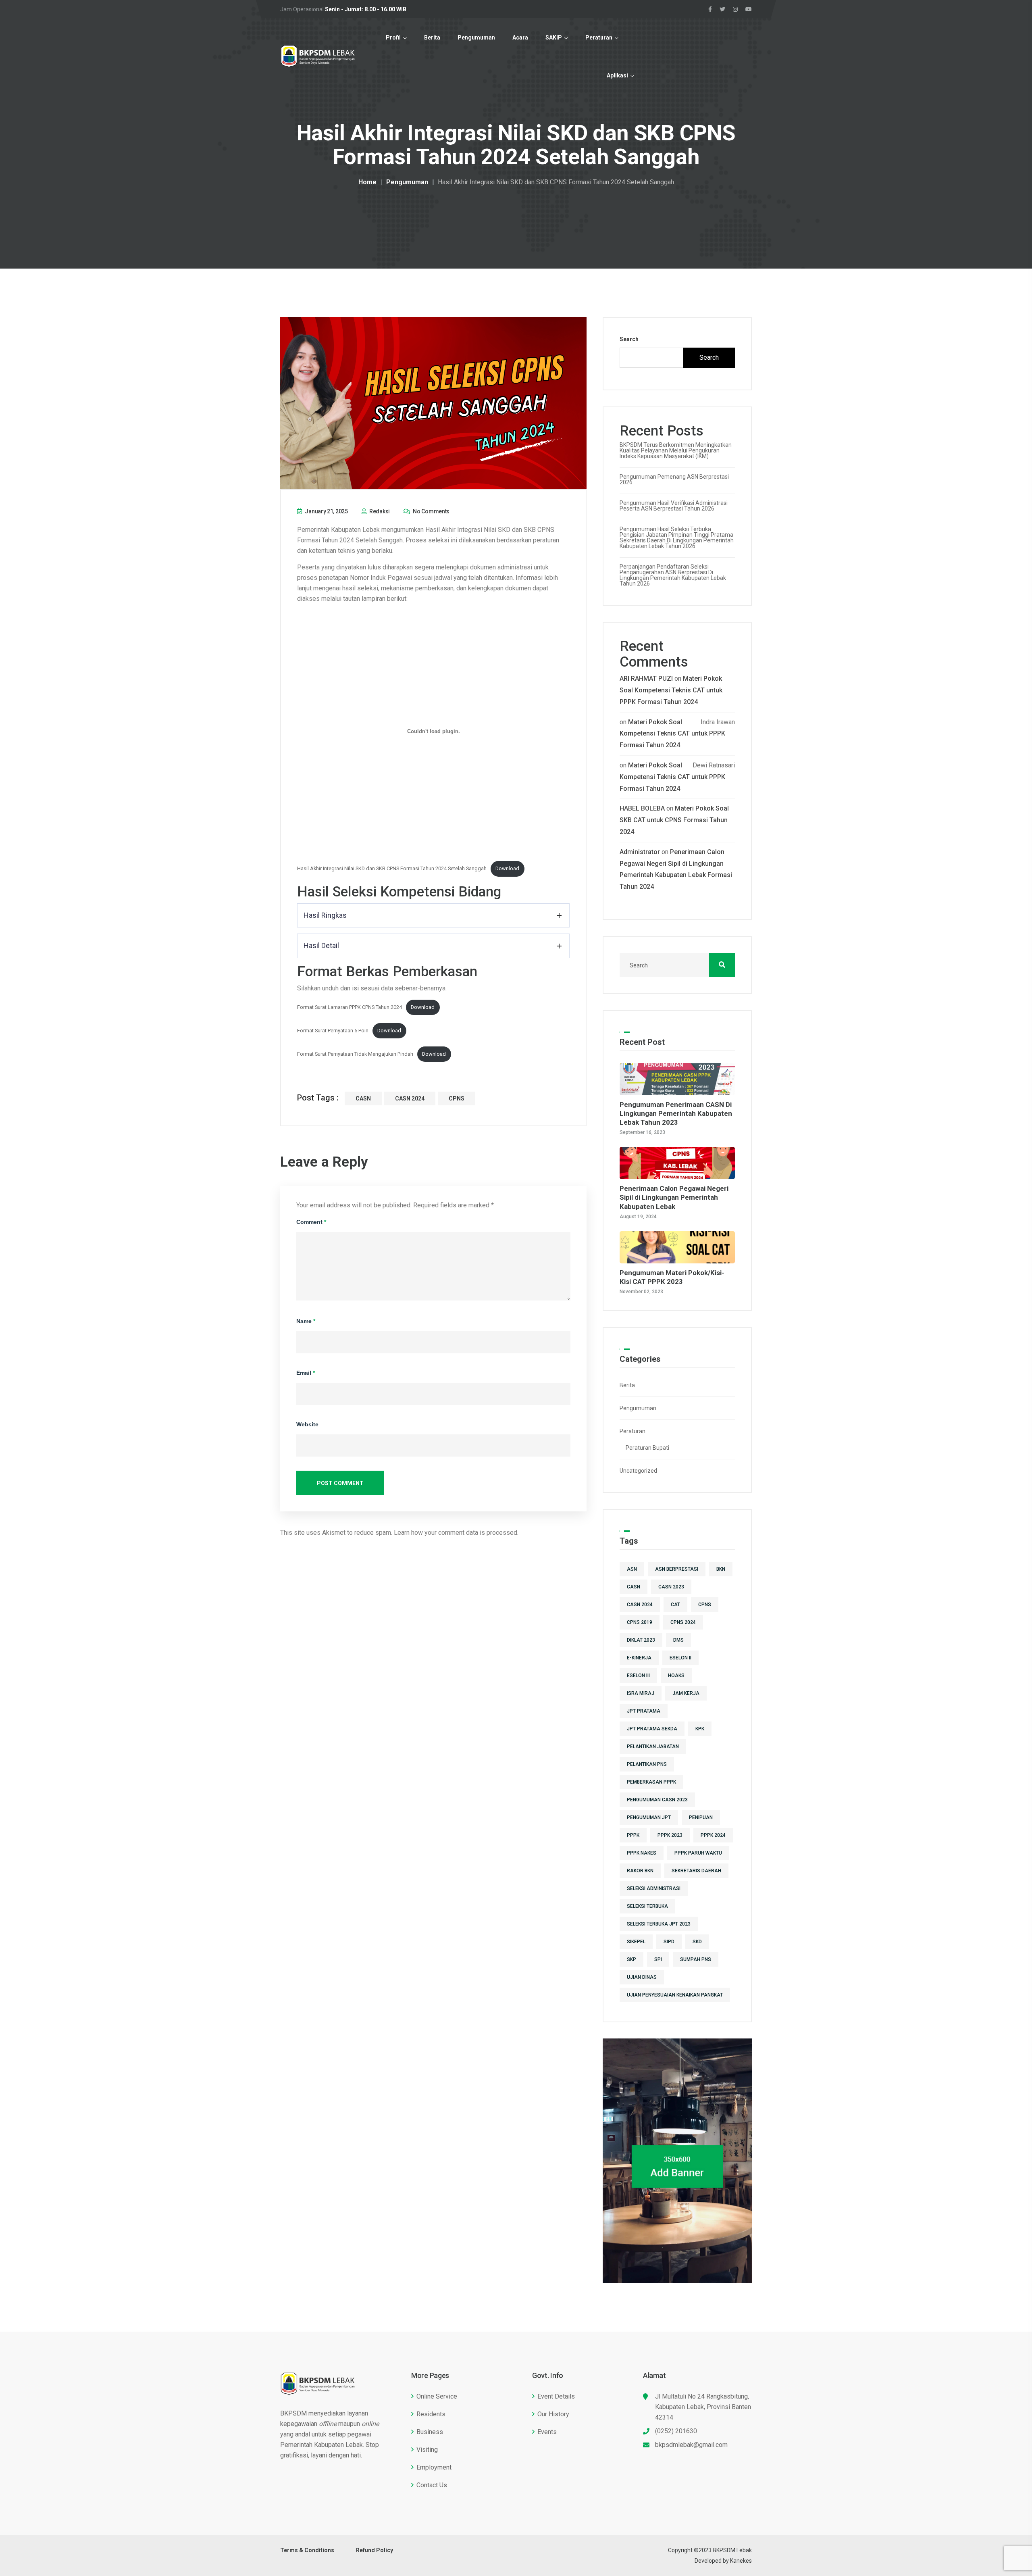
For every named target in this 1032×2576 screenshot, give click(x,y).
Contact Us (432, 2485)
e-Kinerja (639, 1658)
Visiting (427, 2450)
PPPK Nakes (642, 1853)
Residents (431, 2414)
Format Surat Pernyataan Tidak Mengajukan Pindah (355, 1054)
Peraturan (599, 38)
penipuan (701, 1817)
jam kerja (686, 1693)
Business (430, 2432)
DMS (678, 1640)
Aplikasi (617, 75)
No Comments (431, 511)
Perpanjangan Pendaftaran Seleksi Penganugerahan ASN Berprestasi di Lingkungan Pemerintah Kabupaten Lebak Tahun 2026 (673, 575)
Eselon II (680, 1658)
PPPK (633, 1835)
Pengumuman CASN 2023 (657, 1800)
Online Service (437, 2396)
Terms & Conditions (307, 2550)
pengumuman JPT (649, 1817)
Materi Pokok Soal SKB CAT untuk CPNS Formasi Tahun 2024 (674, 820)
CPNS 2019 (640, 1622)
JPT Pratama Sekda (652, 1729)
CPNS (457, 1098)
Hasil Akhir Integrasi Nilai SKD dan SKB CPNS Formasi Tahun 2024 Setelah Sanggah (392, 868)
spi (658, 1959)
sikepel (636, 1942)
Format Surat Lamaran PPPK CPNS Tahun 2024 (350, 1007)
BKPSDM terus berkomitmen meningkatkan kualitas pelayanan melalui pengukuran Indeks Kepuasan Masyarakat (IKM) (676, 450)
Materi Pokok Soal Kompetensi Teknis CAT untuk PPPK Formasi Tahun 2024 (671, 690)
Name (306, 1321)
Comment (311, 1222)
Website (307, 1424)
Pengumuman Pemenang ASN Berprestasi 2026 (674, 479)
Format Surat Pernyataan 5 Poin (333, 1031)
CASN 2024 (410, 1098)
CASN (363, 1098)
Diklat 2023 (641, 1640)
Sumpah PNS (696, 1959)
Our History (553, 2414)
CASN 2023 (671, 1587)
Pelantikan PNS (647, 1764)
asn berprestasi (677, 1569)
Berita (432, 38)
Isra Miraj (641, 1693)
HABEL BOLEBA (642, 808)
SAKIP (554, 38)
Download (507, 868)
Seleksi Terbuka (647, 1906)
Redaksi (379, 511)
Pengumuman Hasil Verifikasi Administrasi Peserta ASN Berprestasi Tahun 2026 (674, 506)
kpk (700, 1729)
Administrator (640, 852)
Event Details (556, 2396)
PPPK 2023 (670, 1835)
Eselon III (638, 1676)
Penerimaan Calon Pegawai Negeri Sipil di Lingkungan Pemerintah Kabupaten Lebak (674, 1197)
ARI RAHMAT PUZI (646, 678)
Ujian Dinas (642, 1977)
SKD (697, 1942)
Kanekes (741, 2561)
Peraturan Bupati (647, 1448)
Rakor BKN (640, 1871)
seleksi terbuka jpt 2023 (659, 1924)
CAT (675, 1605)
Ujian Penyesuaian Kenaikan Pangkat (675, 1995)
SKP (631, 1959)
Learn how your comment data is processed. (456, 1533)
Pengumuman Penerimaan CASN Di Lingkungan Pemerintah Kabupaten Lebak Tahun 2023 (676, 1113)
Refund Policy (375, 2550)
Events (547, 2432)
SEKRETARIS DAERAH (696, 1871)
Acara (520, 38)
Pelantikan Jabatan (653, 1747)
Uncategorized (638, 1471)
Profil (393, 38)
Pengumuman (476, 38)
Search (629, 339)
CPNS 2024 (683, 1622)
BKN (721, 1569)
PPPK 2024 (713, 1835)
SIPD (669, 1942)
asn (632, 1569)
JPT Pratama (644, 1711)
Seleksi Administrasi (654, 1888)
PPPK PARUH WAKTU (698, 1853)
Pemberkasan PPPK (651, 1782)
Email (306, 1373)
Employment (434, 2467)
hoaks (676, 1676)
